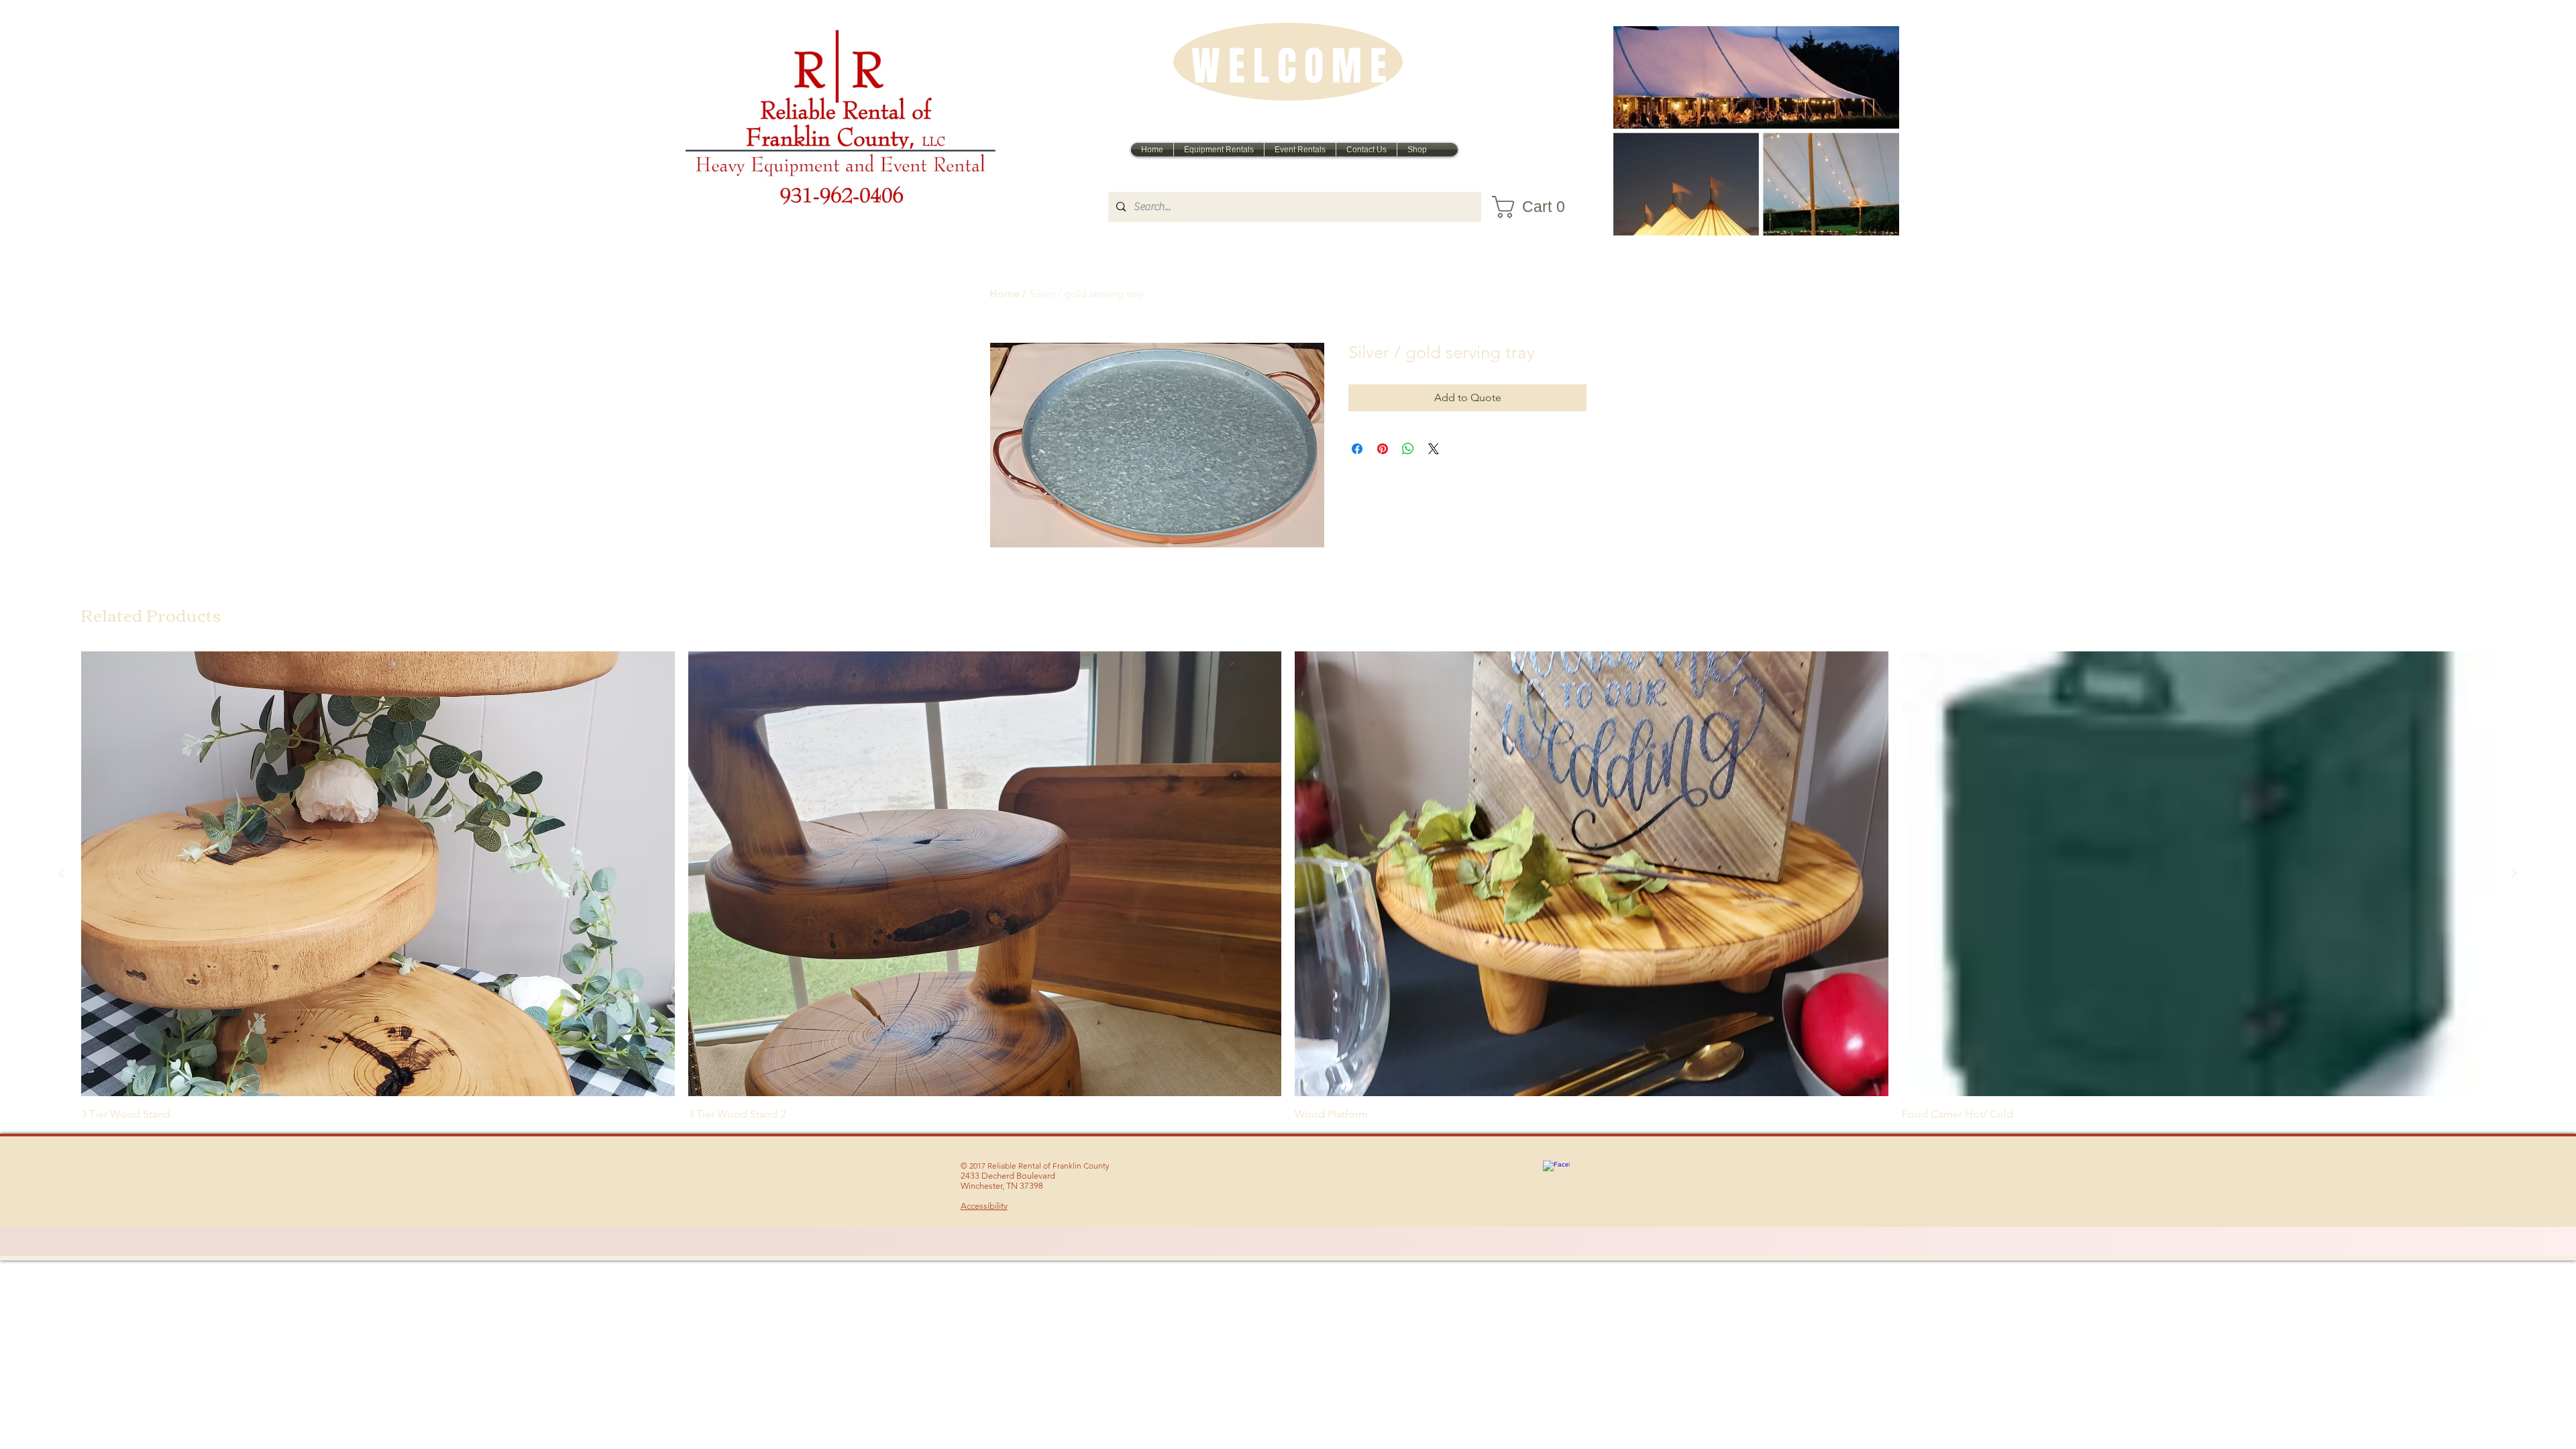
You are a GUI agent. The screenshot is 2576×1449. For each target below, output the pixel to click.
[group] (1288, 887)
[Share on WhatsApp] (1408, 449)
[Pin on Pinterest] (1383, 449)
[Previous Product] (62, 873)
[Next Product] (2514, 873)
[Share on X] (1434, 449)
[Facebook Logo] (1556, 1174)
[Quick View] (378, 874)
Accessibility (984, 1206)
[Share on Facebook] (1357, 449)
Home (1005, 293)
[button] (1537, 207)
